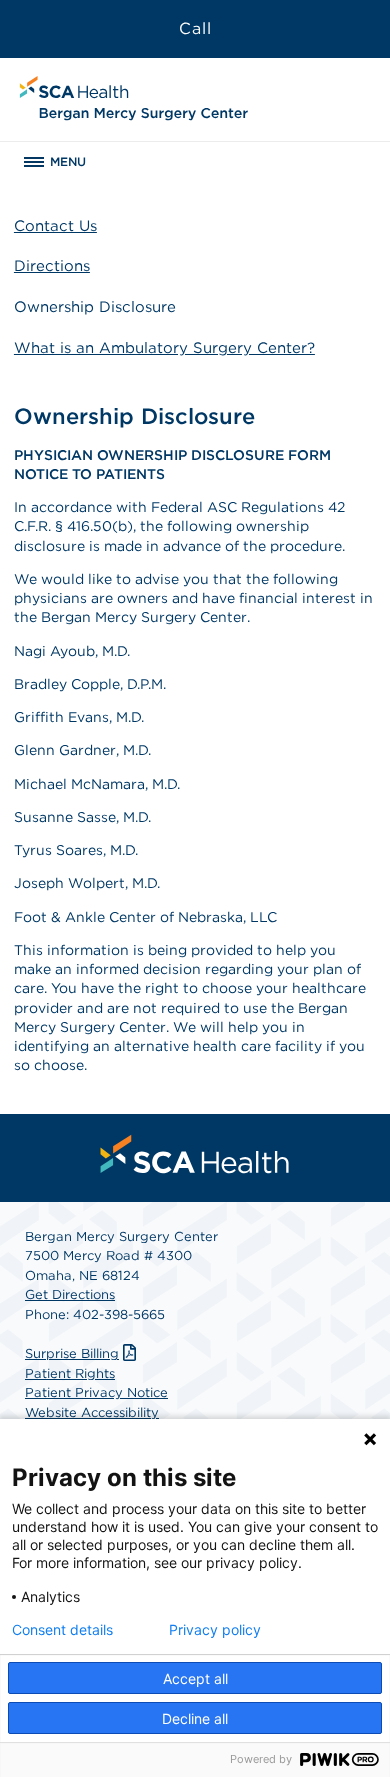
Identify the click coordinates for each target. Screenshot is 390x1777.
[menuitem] (195, 1154)
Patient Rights (70, 1373)
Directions (52, 266)
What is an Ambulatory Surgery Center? (164, 348)
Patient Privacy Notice (96, 1392)
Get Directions (70, 1294)
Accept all (195, 1678)
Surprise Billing (72, 1353)
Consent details (62, 1630)
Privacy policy (215, 1630)
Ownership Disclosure (95, 307)
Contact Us (55, 226)
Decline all (195, 1718)
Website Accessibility (92, 1412)
